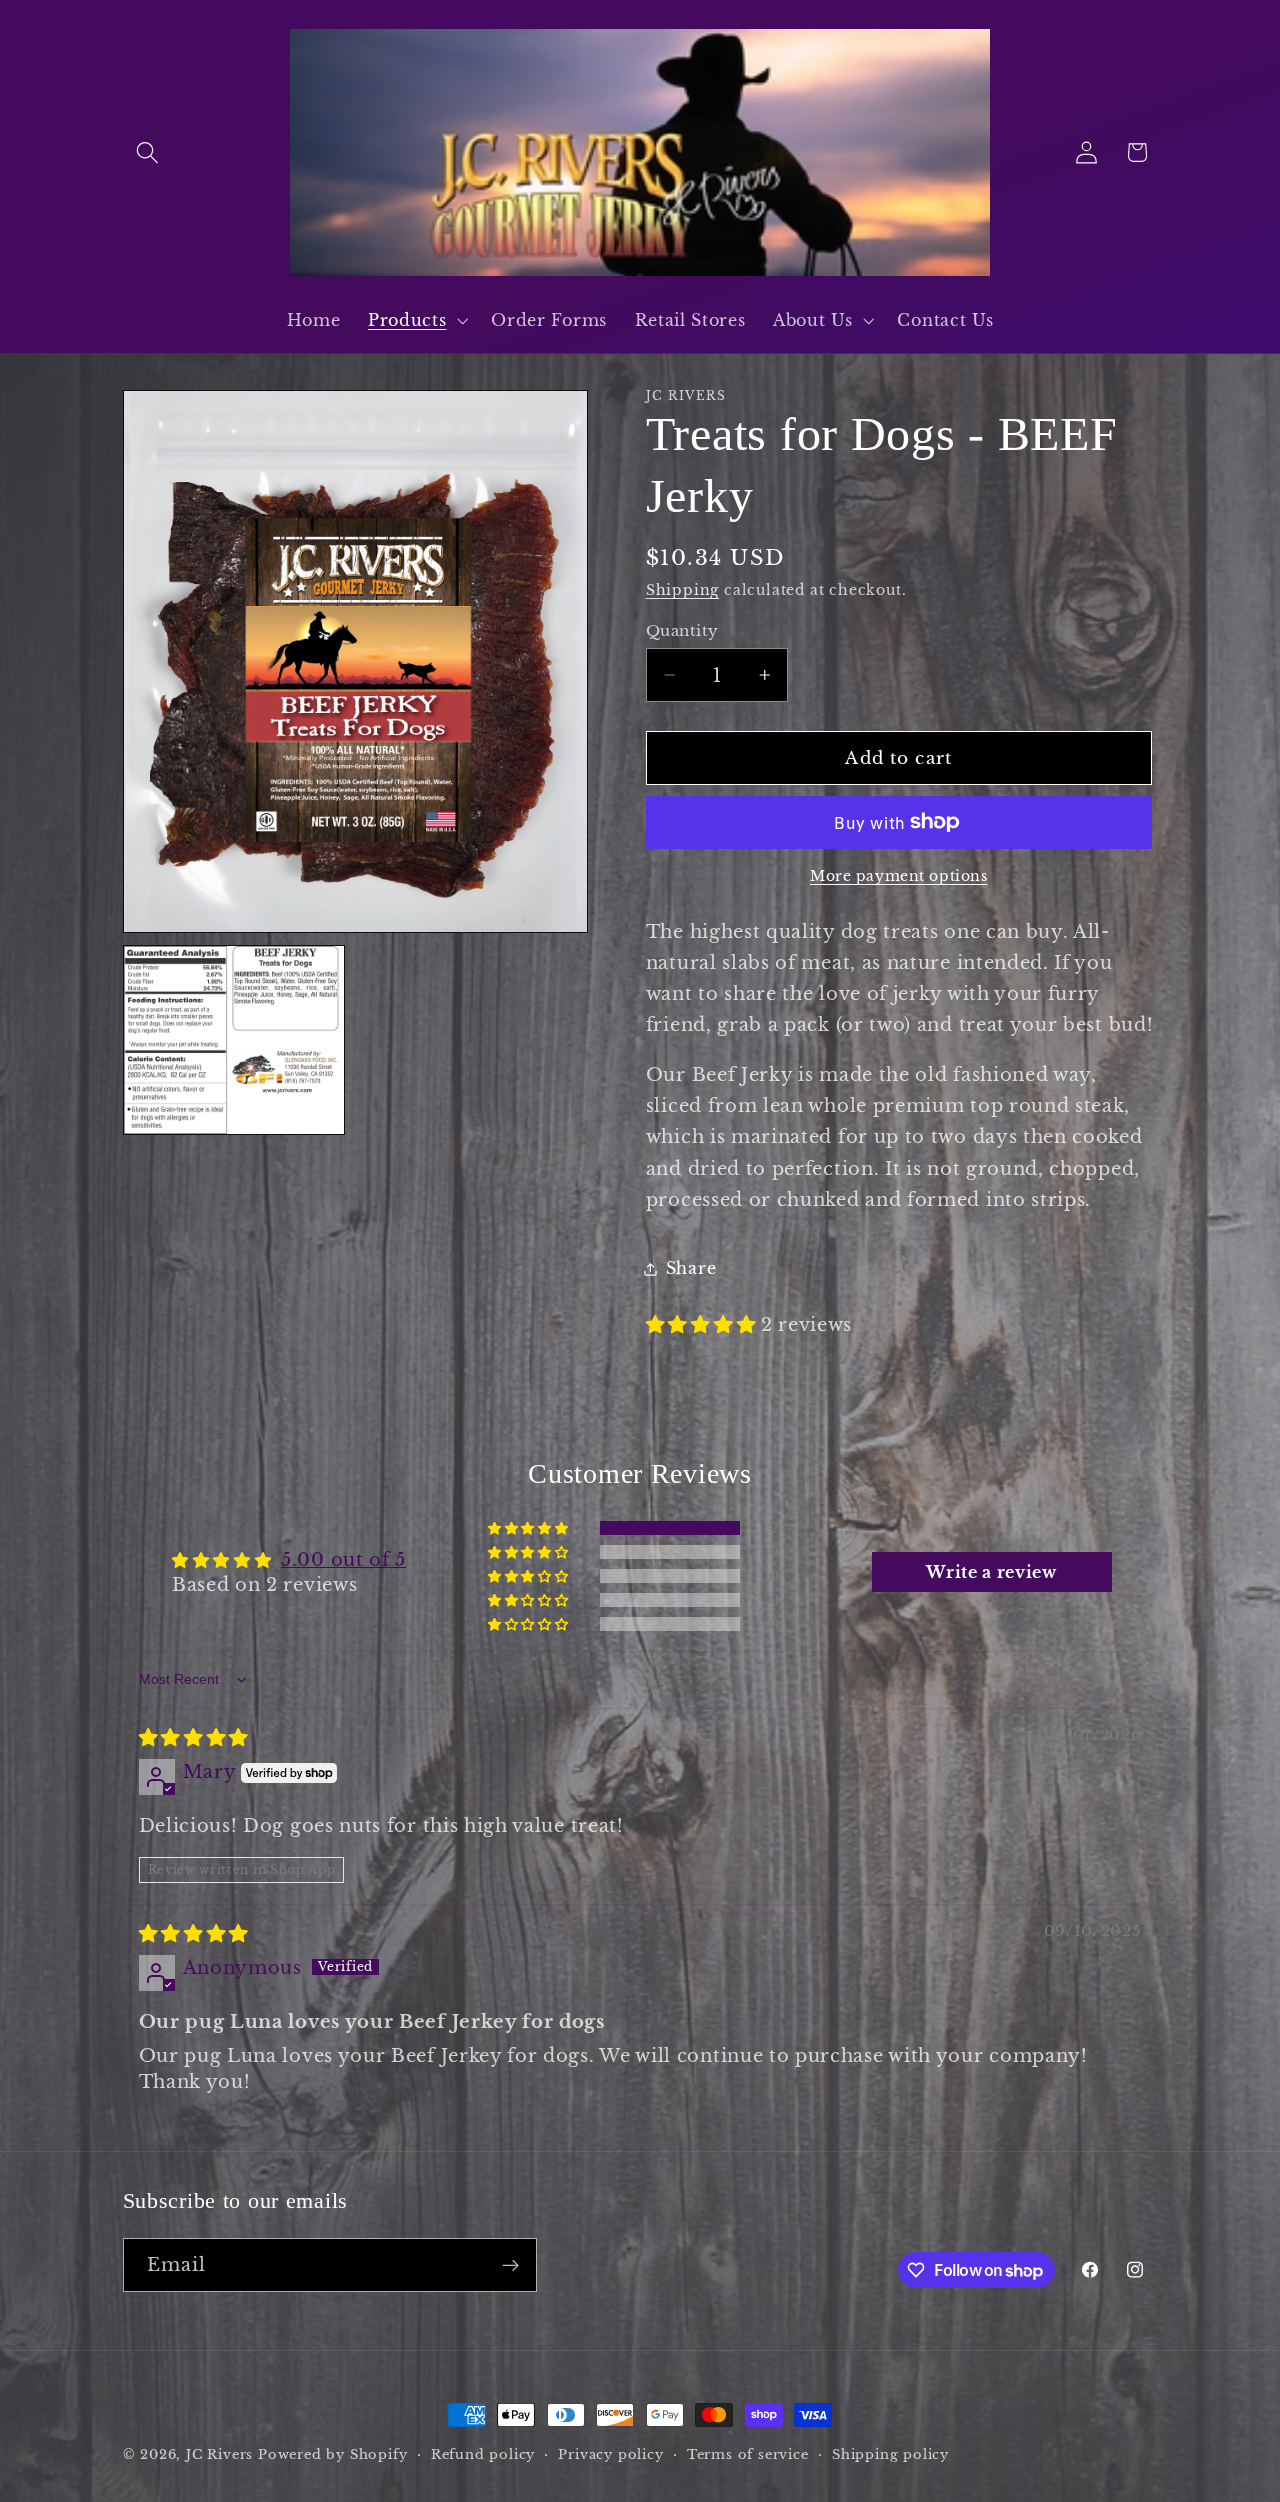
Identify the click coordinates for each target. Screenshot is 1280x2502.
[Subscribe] (510, 2266)
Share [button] (691, 1268)
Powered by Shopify (333, 2454)
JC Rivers (219, 2454)
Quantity (682, 630)
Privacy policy (610, 2454)
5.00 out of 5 (343, 1559)
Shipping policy (890, 2454)
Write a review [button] (991, 1572)
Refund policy (483, 2454)
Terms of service (748, 2454)
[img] (194, 1737)
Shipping (682, 590)
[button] (148, 152)
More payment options (899, 876)
